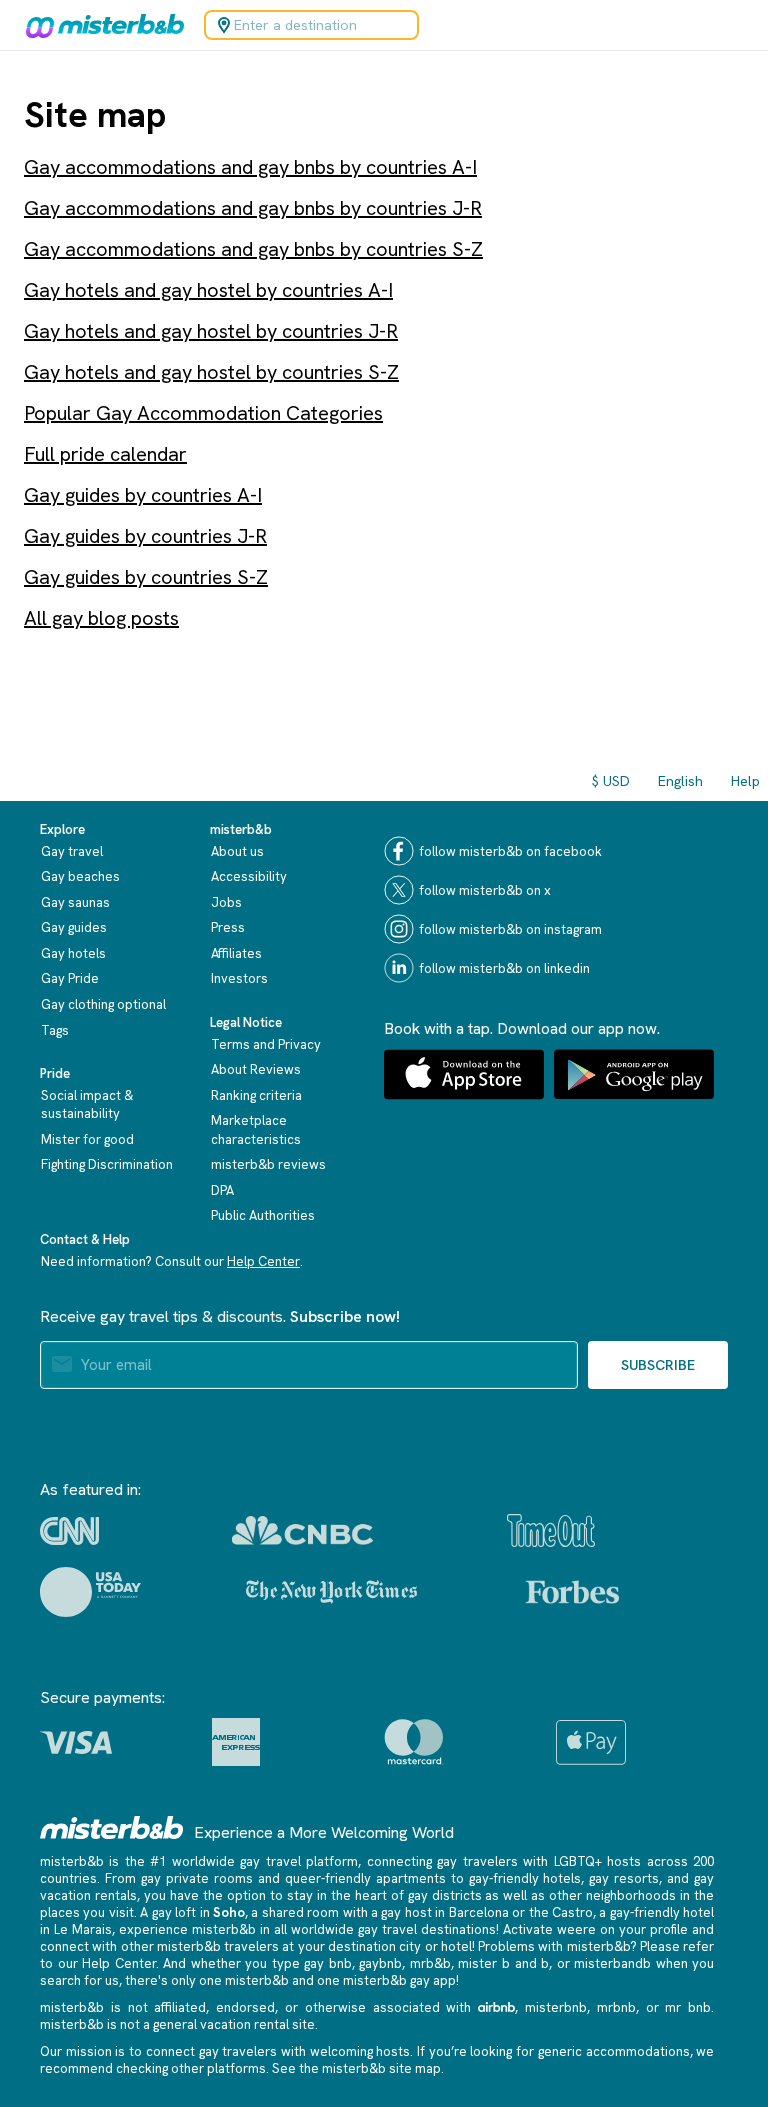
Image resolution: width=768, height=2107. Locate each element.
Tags (55, 1030)
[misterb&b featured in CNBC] (302, 1530)
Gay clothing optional (103, 1004)
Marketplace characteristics (256, 1130)
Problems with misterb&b (554, 1946)
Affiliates (236, 953)
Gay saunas (75, 902)
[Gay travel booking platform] (112, 1827)
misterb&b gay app (399, 1980)
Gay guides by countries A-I (143, 495)
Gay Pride (70, 978)
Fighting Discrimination (107, 1164)
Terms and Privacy (266, 1044)
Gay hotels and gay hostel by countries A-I (208, 290)
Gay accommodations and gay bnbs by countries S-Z (253, 249)
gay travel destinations (427, 1929)
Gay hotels (73, 953)
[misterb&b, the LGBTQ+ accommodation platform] (100, 25)
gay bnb (328, 1963)
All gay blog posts (101, 618)
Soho (229, 1912)
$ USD (611, 781)
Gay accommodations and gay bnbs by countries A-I (250, 167)
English (680, 781)
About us (237, 851)
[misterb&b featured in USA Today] (90, 1592)
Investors (239, 978)
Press (228, 927)
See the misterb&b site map (356, 2068)
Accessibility (249, 876)
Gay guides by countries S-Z (146, 577)
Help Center (263, 1261)
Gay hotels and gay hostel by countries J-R (211, 331)
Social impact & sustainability (87, 1105)
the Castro (561, 1912)
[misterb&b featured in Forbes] (572, 1592)
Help (745, 781)
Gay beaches (80, 876)
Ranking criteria (256, 1095)
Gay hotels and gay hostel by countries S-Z (211, 372)
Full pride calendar (105, 454)
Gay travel (72, 851)
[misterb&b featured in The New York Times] (331, 1592)
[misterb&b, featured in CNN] (69, 1531)
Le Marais (83, 1929)
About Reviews (256, 1069)
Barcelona (479, 1912)
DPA (222, 1190)
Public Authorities (263, 1215)
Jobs (226, 902)
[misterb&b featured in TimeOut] (551, 1530)
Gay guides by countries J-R (145, 536)
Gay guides (74, 927)
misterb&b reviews (268, 1164)
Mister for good (87, 1139)
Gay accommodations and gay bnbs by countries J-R (253, 208)
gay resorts (624, 1878)
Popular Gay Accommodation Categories (203, 413)
